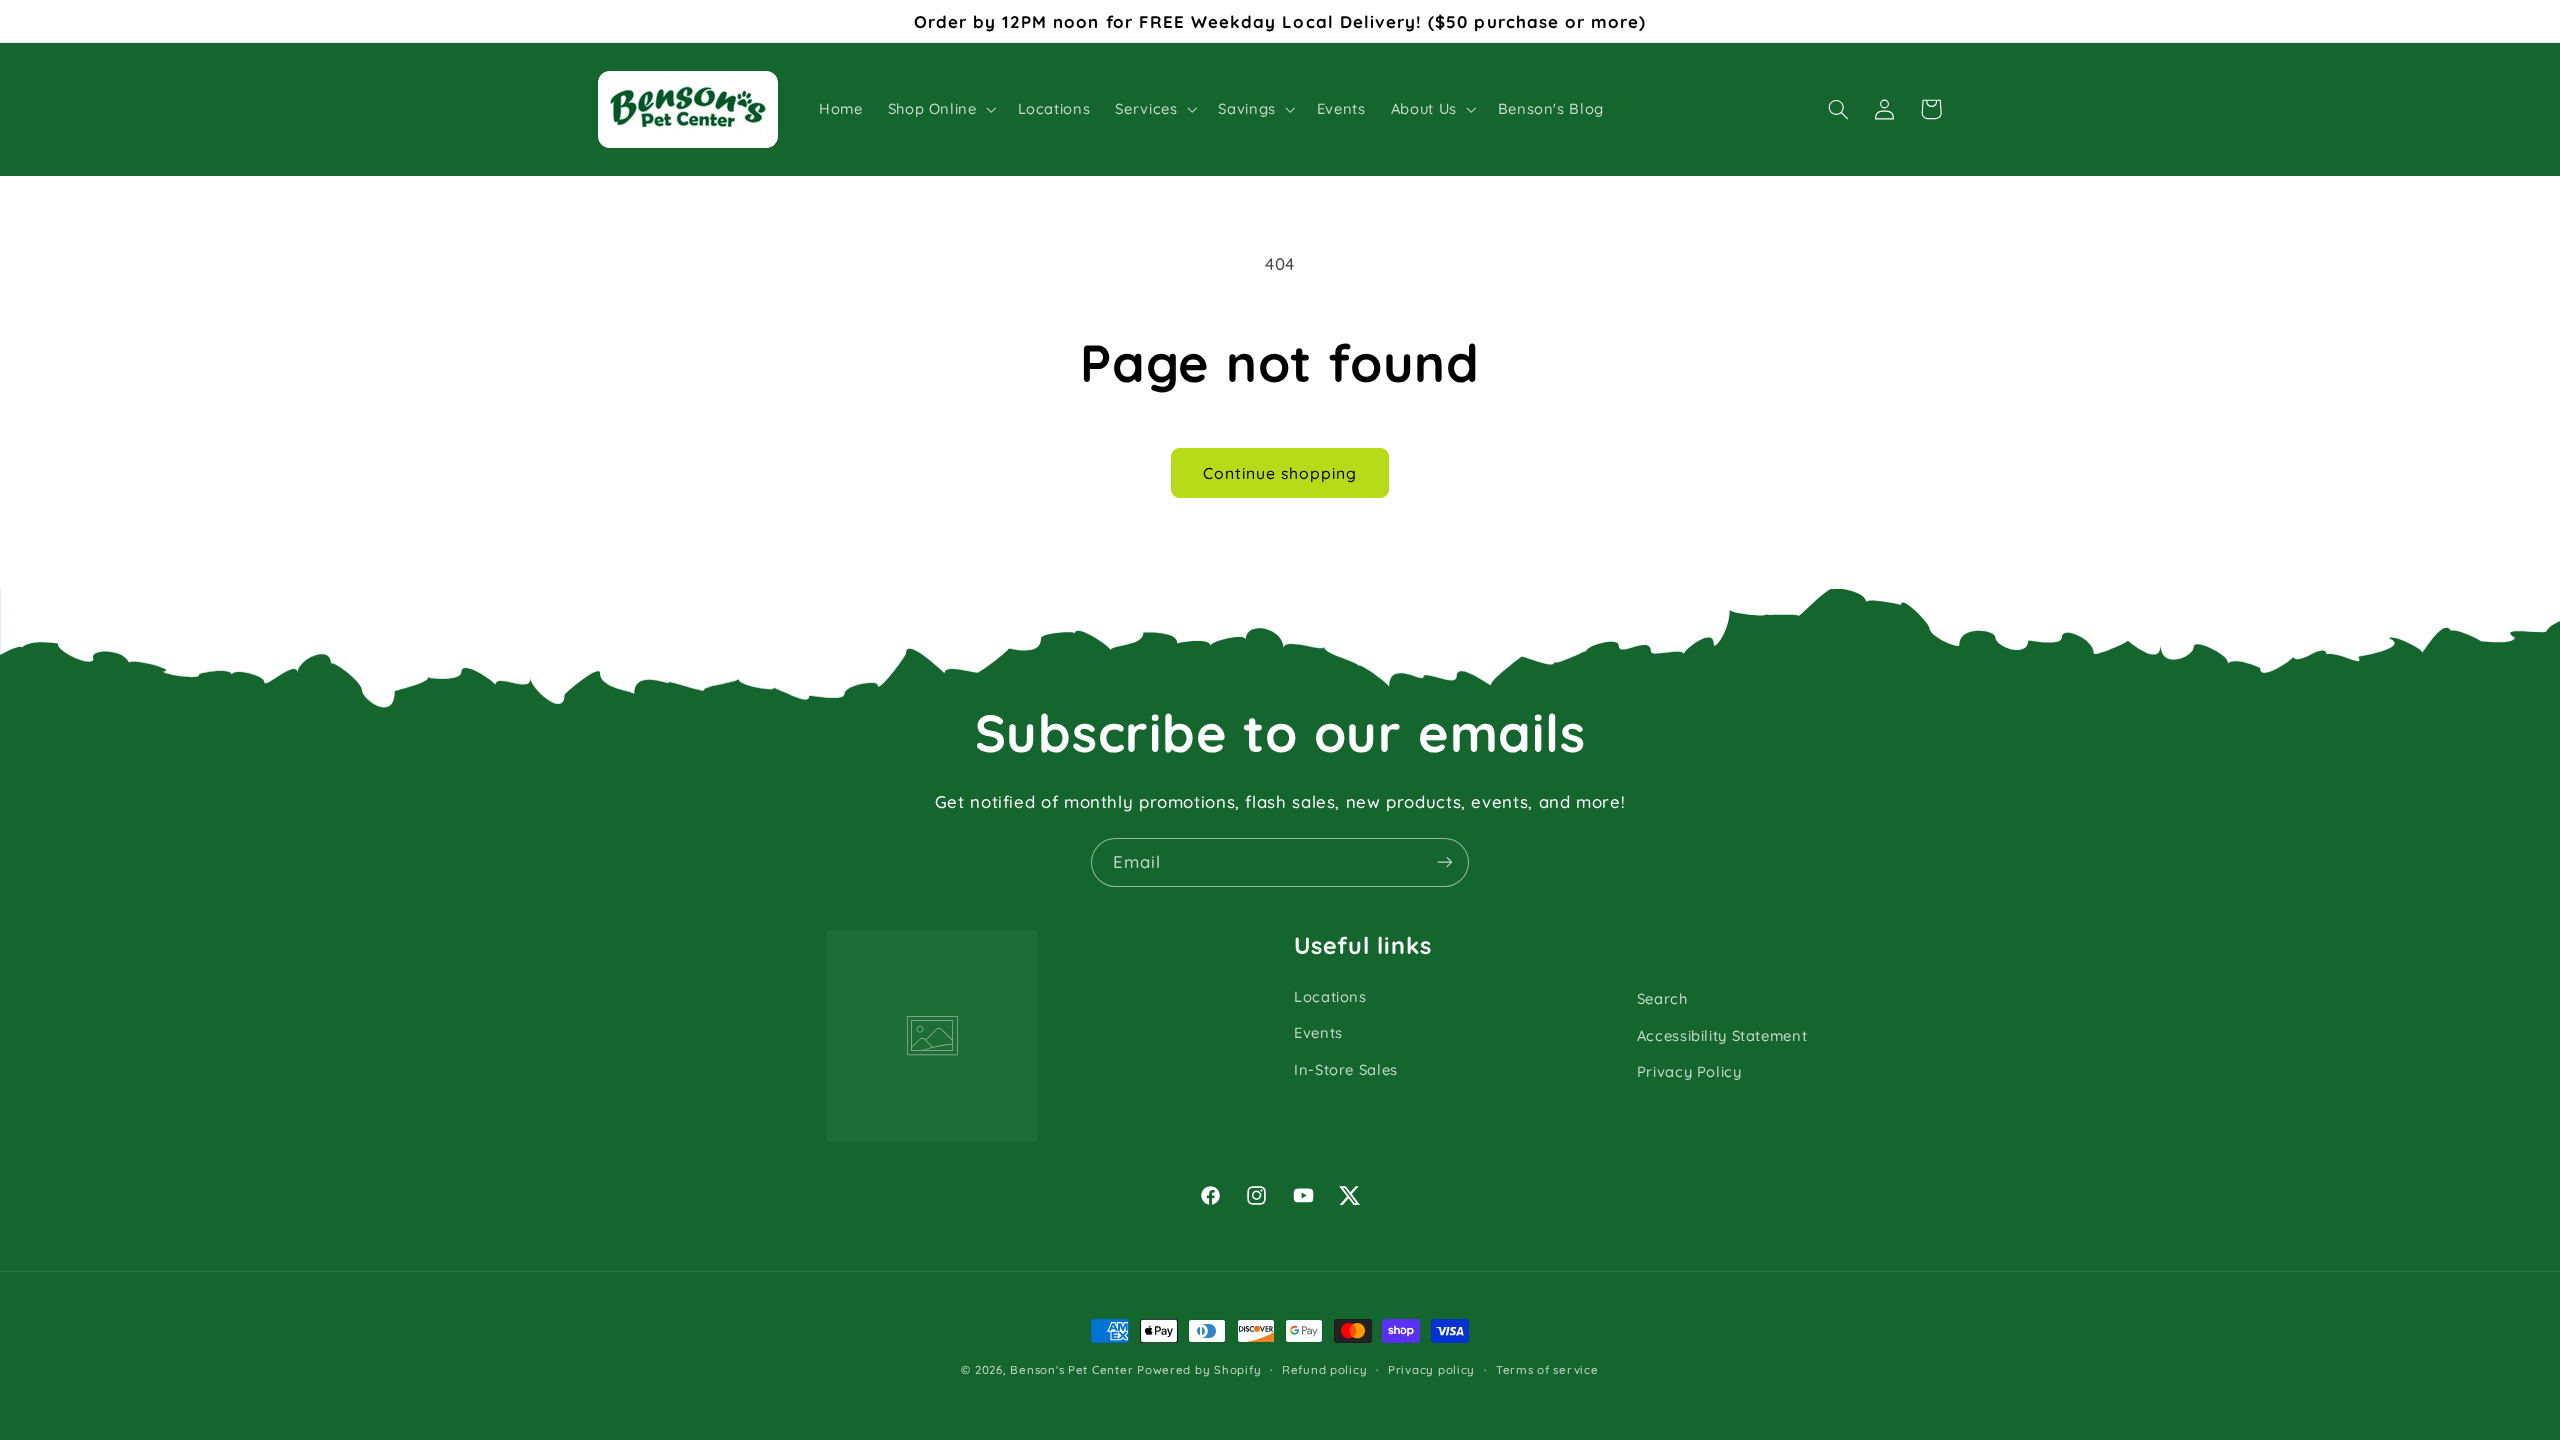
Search (1662, 998)
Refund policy (1325, 1369)
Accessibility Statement (1722, 1035)
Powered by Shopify (1199, 1369)
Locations (1330, 996)
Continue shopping (1280, 473)
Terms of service (1547, 1369)
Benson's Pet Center (1071, 1369)
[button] (940, 109)
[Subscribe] (1445, 862)
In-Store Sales (1346, 1069)
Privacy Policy (1689, 1071)
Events (1318, 1032)
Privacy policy (1431, 1369)
